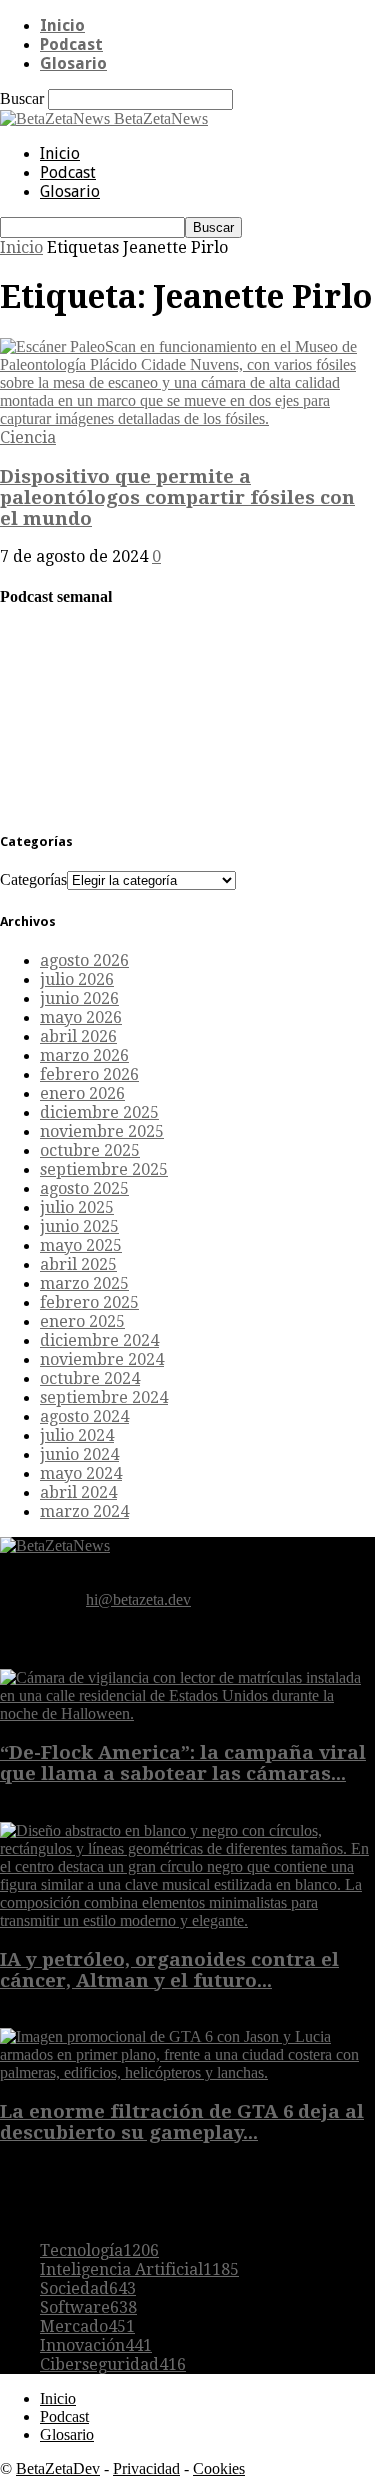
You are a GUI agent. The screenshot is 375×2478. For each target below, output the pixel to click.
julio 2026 (77, 979)
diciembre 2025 (99, 1112)
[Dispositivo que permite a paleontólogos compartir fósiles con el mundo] (187, 418)
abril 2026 (78, 1036)
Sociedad (88, 2288)
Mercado (87, 2326)
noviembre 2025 (102, 1131)
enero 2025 (82, 1321)
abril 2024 (78, 1492)
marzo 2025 (84, 1283)
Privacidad (146, 2468)
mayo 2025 (81, 1245)
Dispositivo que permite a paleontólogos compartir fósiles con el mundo (177, 497)
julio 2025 (77, 1207)
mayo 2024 (81, 1473)
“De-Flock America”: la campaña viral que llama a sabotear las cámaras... (183, 1763)
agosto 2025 (84, 1188)
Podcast (71, 44)
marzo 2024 (84, 1511)
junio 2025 (79, 1226)
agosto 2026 (84, 960)
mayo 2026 (81, 1017)
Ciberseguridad (113, 2364)
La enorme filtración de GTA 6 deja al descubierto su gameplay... (182, 2122)
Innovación (96, 2345)
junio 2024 (79, 1454)
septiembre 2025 (104, 1169)
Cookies (219, 2468)
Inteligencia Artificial (139, 2269)
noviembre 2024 (102, 1359)
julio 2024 (77, 1435)
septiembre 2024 (104, 1397)
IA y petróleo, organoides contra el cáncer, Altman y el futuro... (169, 1970)
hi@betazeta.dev (138, 1599)
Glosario (73, 63)
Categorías (33, 879)
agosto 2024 (84, 1416)
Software (88, 2307)
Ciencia (28, 437)
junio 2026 (79, 998)
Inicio (62, 25)
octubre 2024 (90, 1378)
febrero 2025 (89, 1302)
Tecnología (99, 2250)
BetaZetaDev (58, 2468)
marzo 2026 (84, 1055)
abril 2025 (78, 1264)
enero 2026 (82, 1093)
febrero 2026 (89, 1074)
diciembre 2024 (99, 1340)
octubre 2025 (90, 1150)
